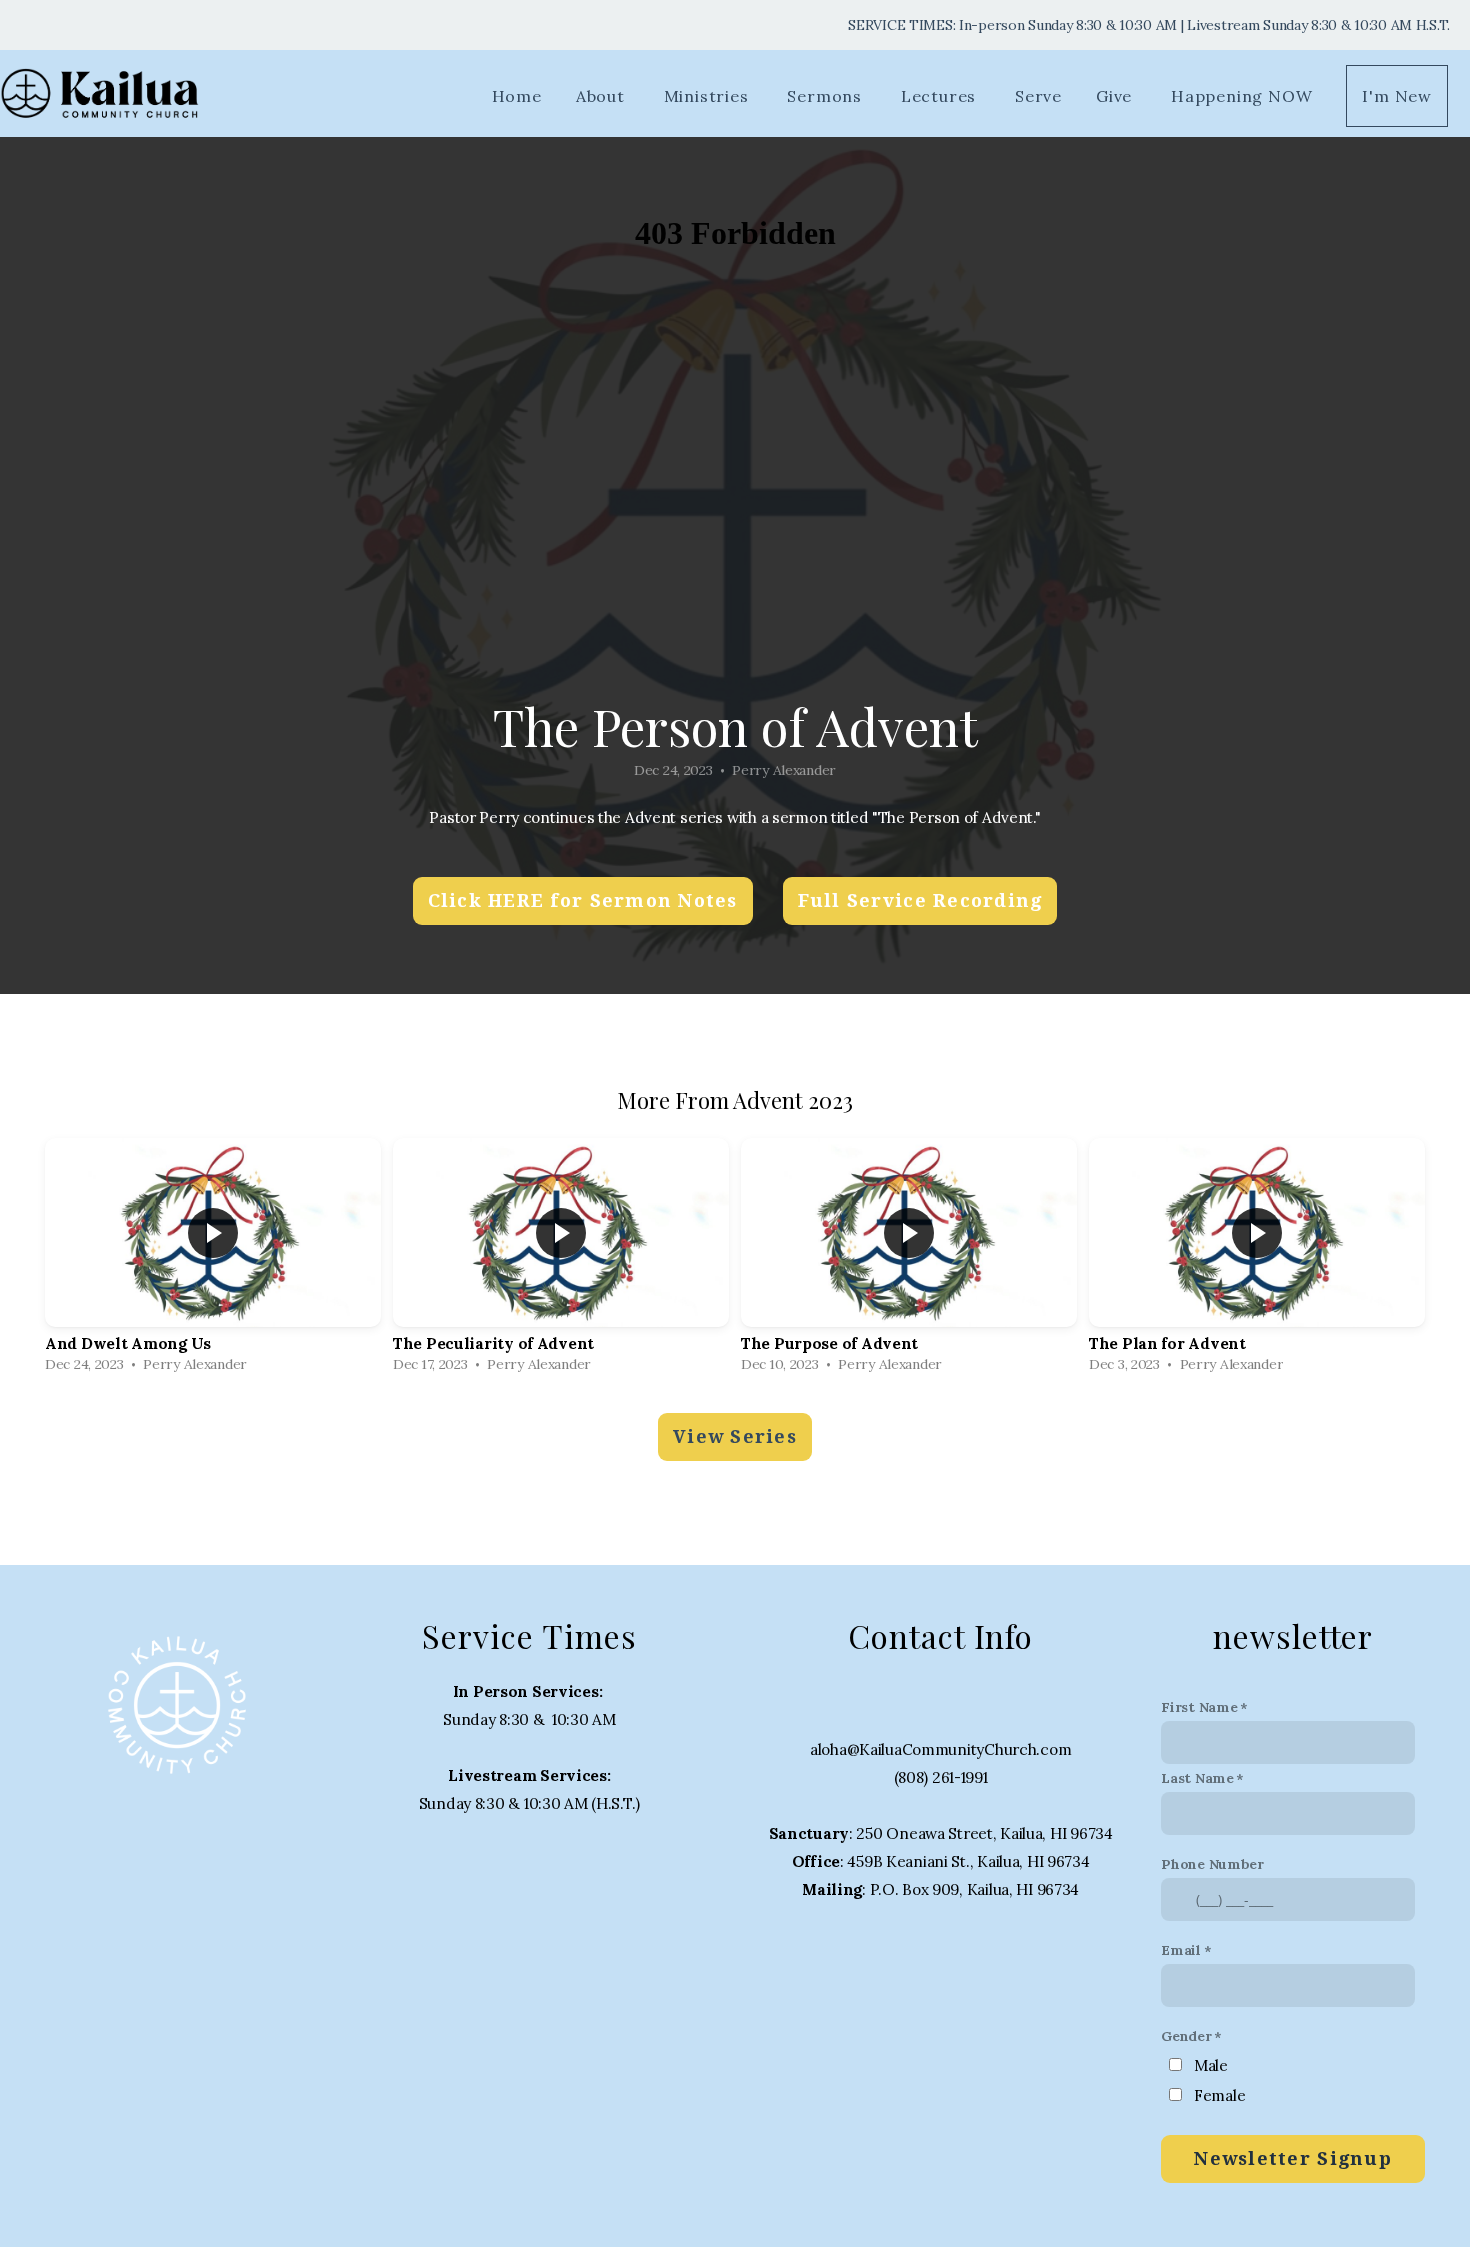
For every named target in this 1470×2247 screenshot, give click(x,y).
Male (1211, 2065)
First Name (1199, 1707)
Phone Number (1212, 1864)
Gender (1186, 2036)
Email (1181, 1950)
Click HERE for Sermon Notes (583, 900)
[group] (213, 1260)
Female (1219, 2095)
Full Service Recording (920, 900)
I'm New (1397, 96)
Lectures (941, 96)
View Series (735, 1436)
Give (1116, 96)
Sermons (826, 96)
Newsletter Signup (1292, 2158)
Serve (1038, 96)
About (603, 96)
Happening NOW (1241, 96)
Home (517, 96)
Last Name (1197, 1778)
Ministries (709, 96)
